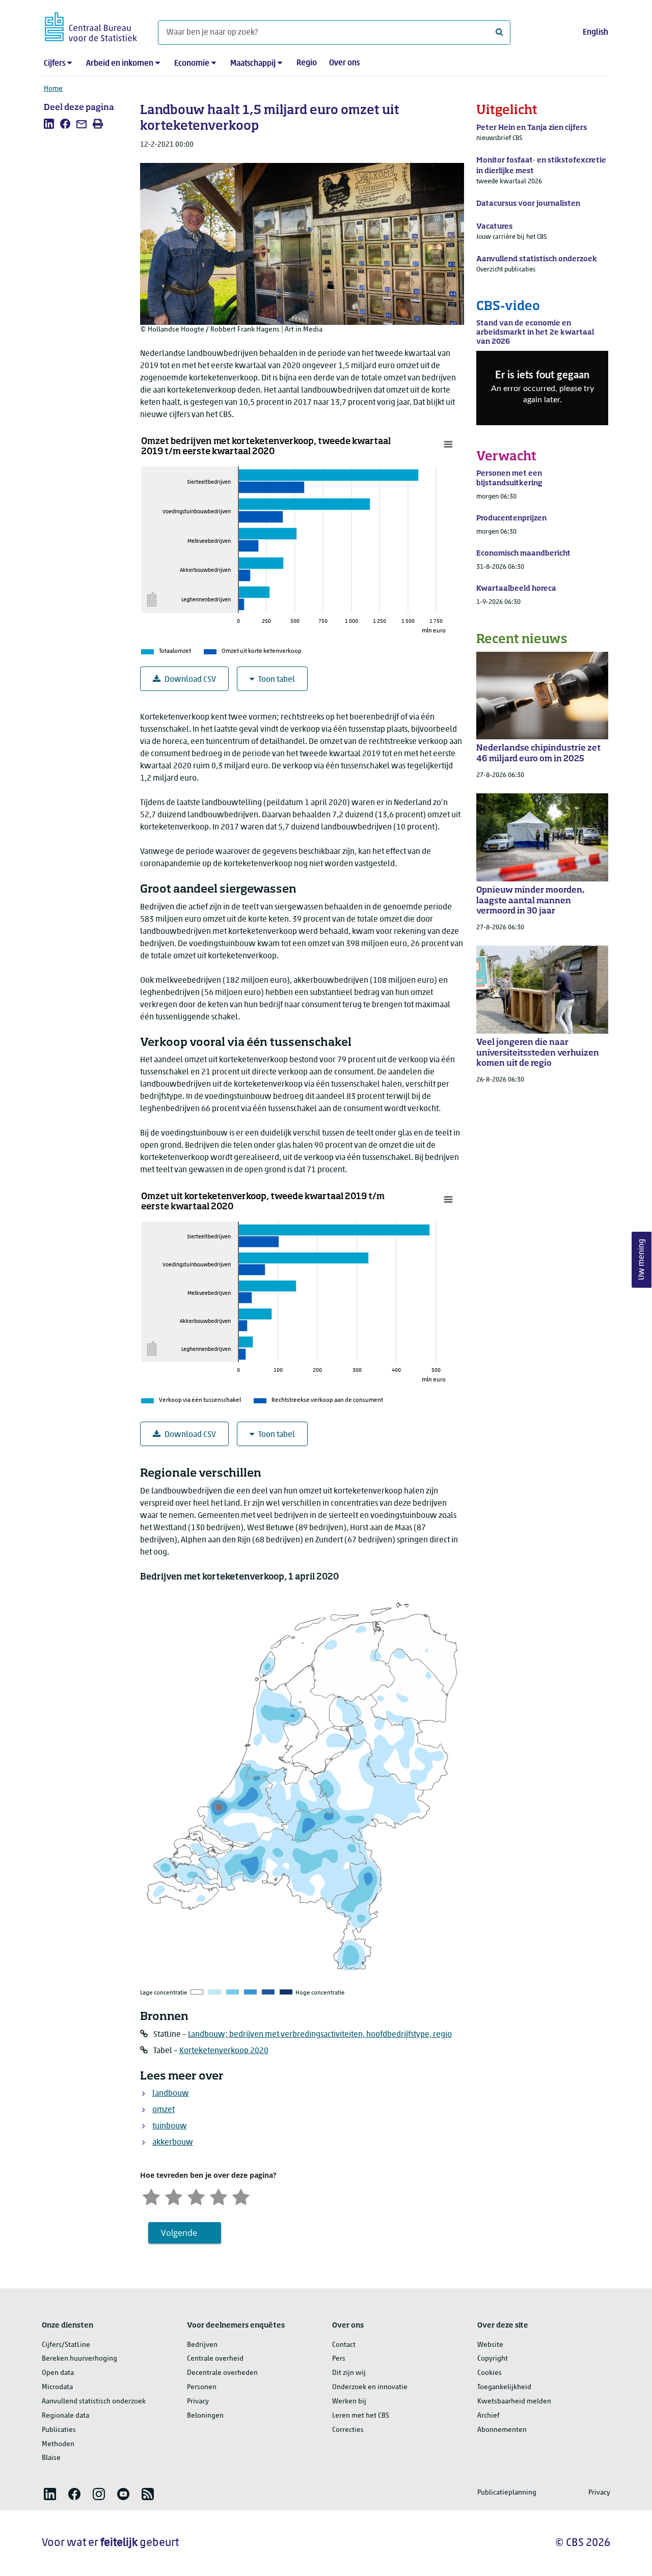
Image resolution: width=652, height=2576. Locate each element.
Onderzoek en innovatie (370, 2387)
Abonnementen (502, 2430)
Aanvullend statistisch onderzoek (94, 2402)
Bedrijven (202, 2345)
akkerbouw (173, 2143)
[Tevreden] (219, 2196)
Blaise (51, 2458)
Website (490, 2345)
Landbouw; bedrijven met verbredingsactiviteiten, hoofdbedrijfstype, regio (320, 2035)
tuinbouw (170, 2126)
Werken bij (349, 2402)
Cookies (490, 2373)
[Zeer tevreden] (241, 2196)
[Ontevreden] (174, 2196)
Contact (344, 2345)
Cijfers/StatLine (66, 2345)
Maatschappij (253, 64)
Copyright (493, 2359)
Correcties (348, 2430)
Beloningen (205, 2416)
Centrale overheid (215, 2359)
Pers (339, 2359)
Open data (58, 2373)
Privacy (198, 2402)
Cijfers (55, 64)
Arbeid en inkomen (120, 64)
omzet (164, 2110)
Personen (202, 2387)
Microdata (57, 2387)
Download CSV (190, 680)
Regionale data (65, 2416)
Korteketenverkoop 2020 (224, 2051)
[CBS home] (91, 25)
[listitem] (49, 124)
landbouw (171, 2094)
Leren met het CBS (361, 2416)
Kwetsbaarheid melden (514, 2402)
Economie (192, 64)
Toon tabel (277, 680)
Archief (488, 2416)
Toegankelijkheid (504, 2387)
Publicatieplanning (507, 2493)
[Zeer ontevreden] (151, 2196)
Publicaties (59, 2430)
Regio (307, 63)
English (595, 33)
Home (53, 89)
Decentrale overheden (222, 2373)
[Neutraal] (196, 2196)
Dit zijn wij (349, 2373)
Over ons (344, 63)
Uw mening (642, 1259)
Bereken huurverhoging (79, 2359)
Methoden (58, 2444)
